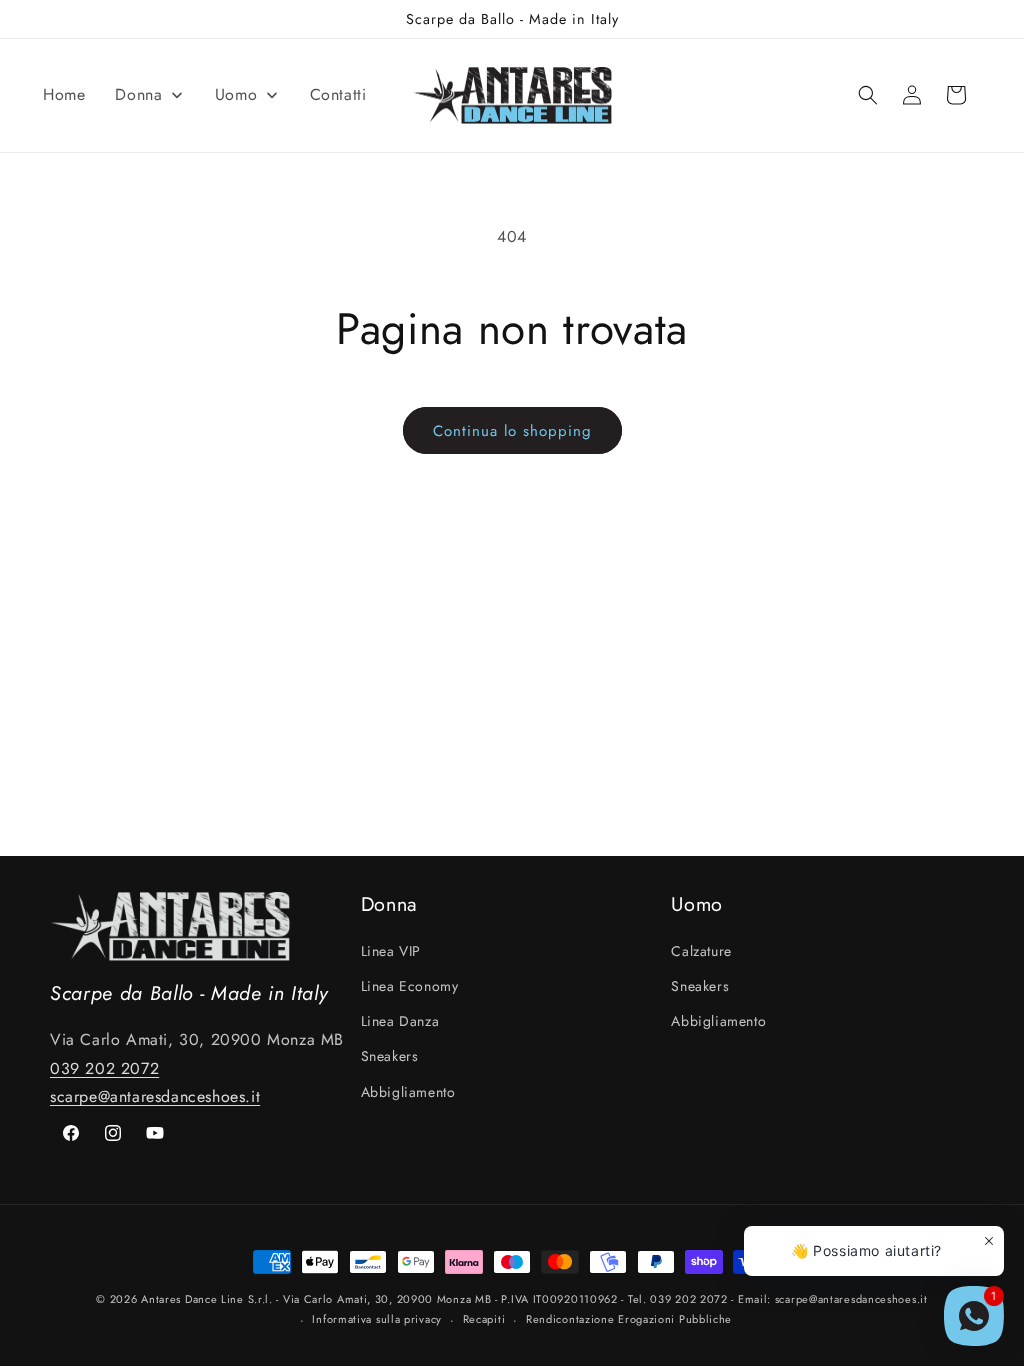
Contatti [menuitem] (338, 94)
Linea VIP (391, 951)
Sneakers (390, 1056)
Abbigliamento (408, 1092)
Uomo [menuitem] (236, 94)
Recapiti (484, 1319)
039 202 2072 (104, 1068)
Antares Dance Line (192, 1299)
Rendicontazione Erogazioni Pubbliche (629, 1319)
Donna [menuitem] (138, 94)
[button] (868, 95)
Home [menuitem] (64, 94)
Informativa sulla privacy (377, 1319)
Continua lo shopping (512, 431)
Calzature (701, 951)
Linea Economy (410, 986)
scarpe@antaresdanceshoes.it (155, 1096)
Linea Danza (400, 1021)
